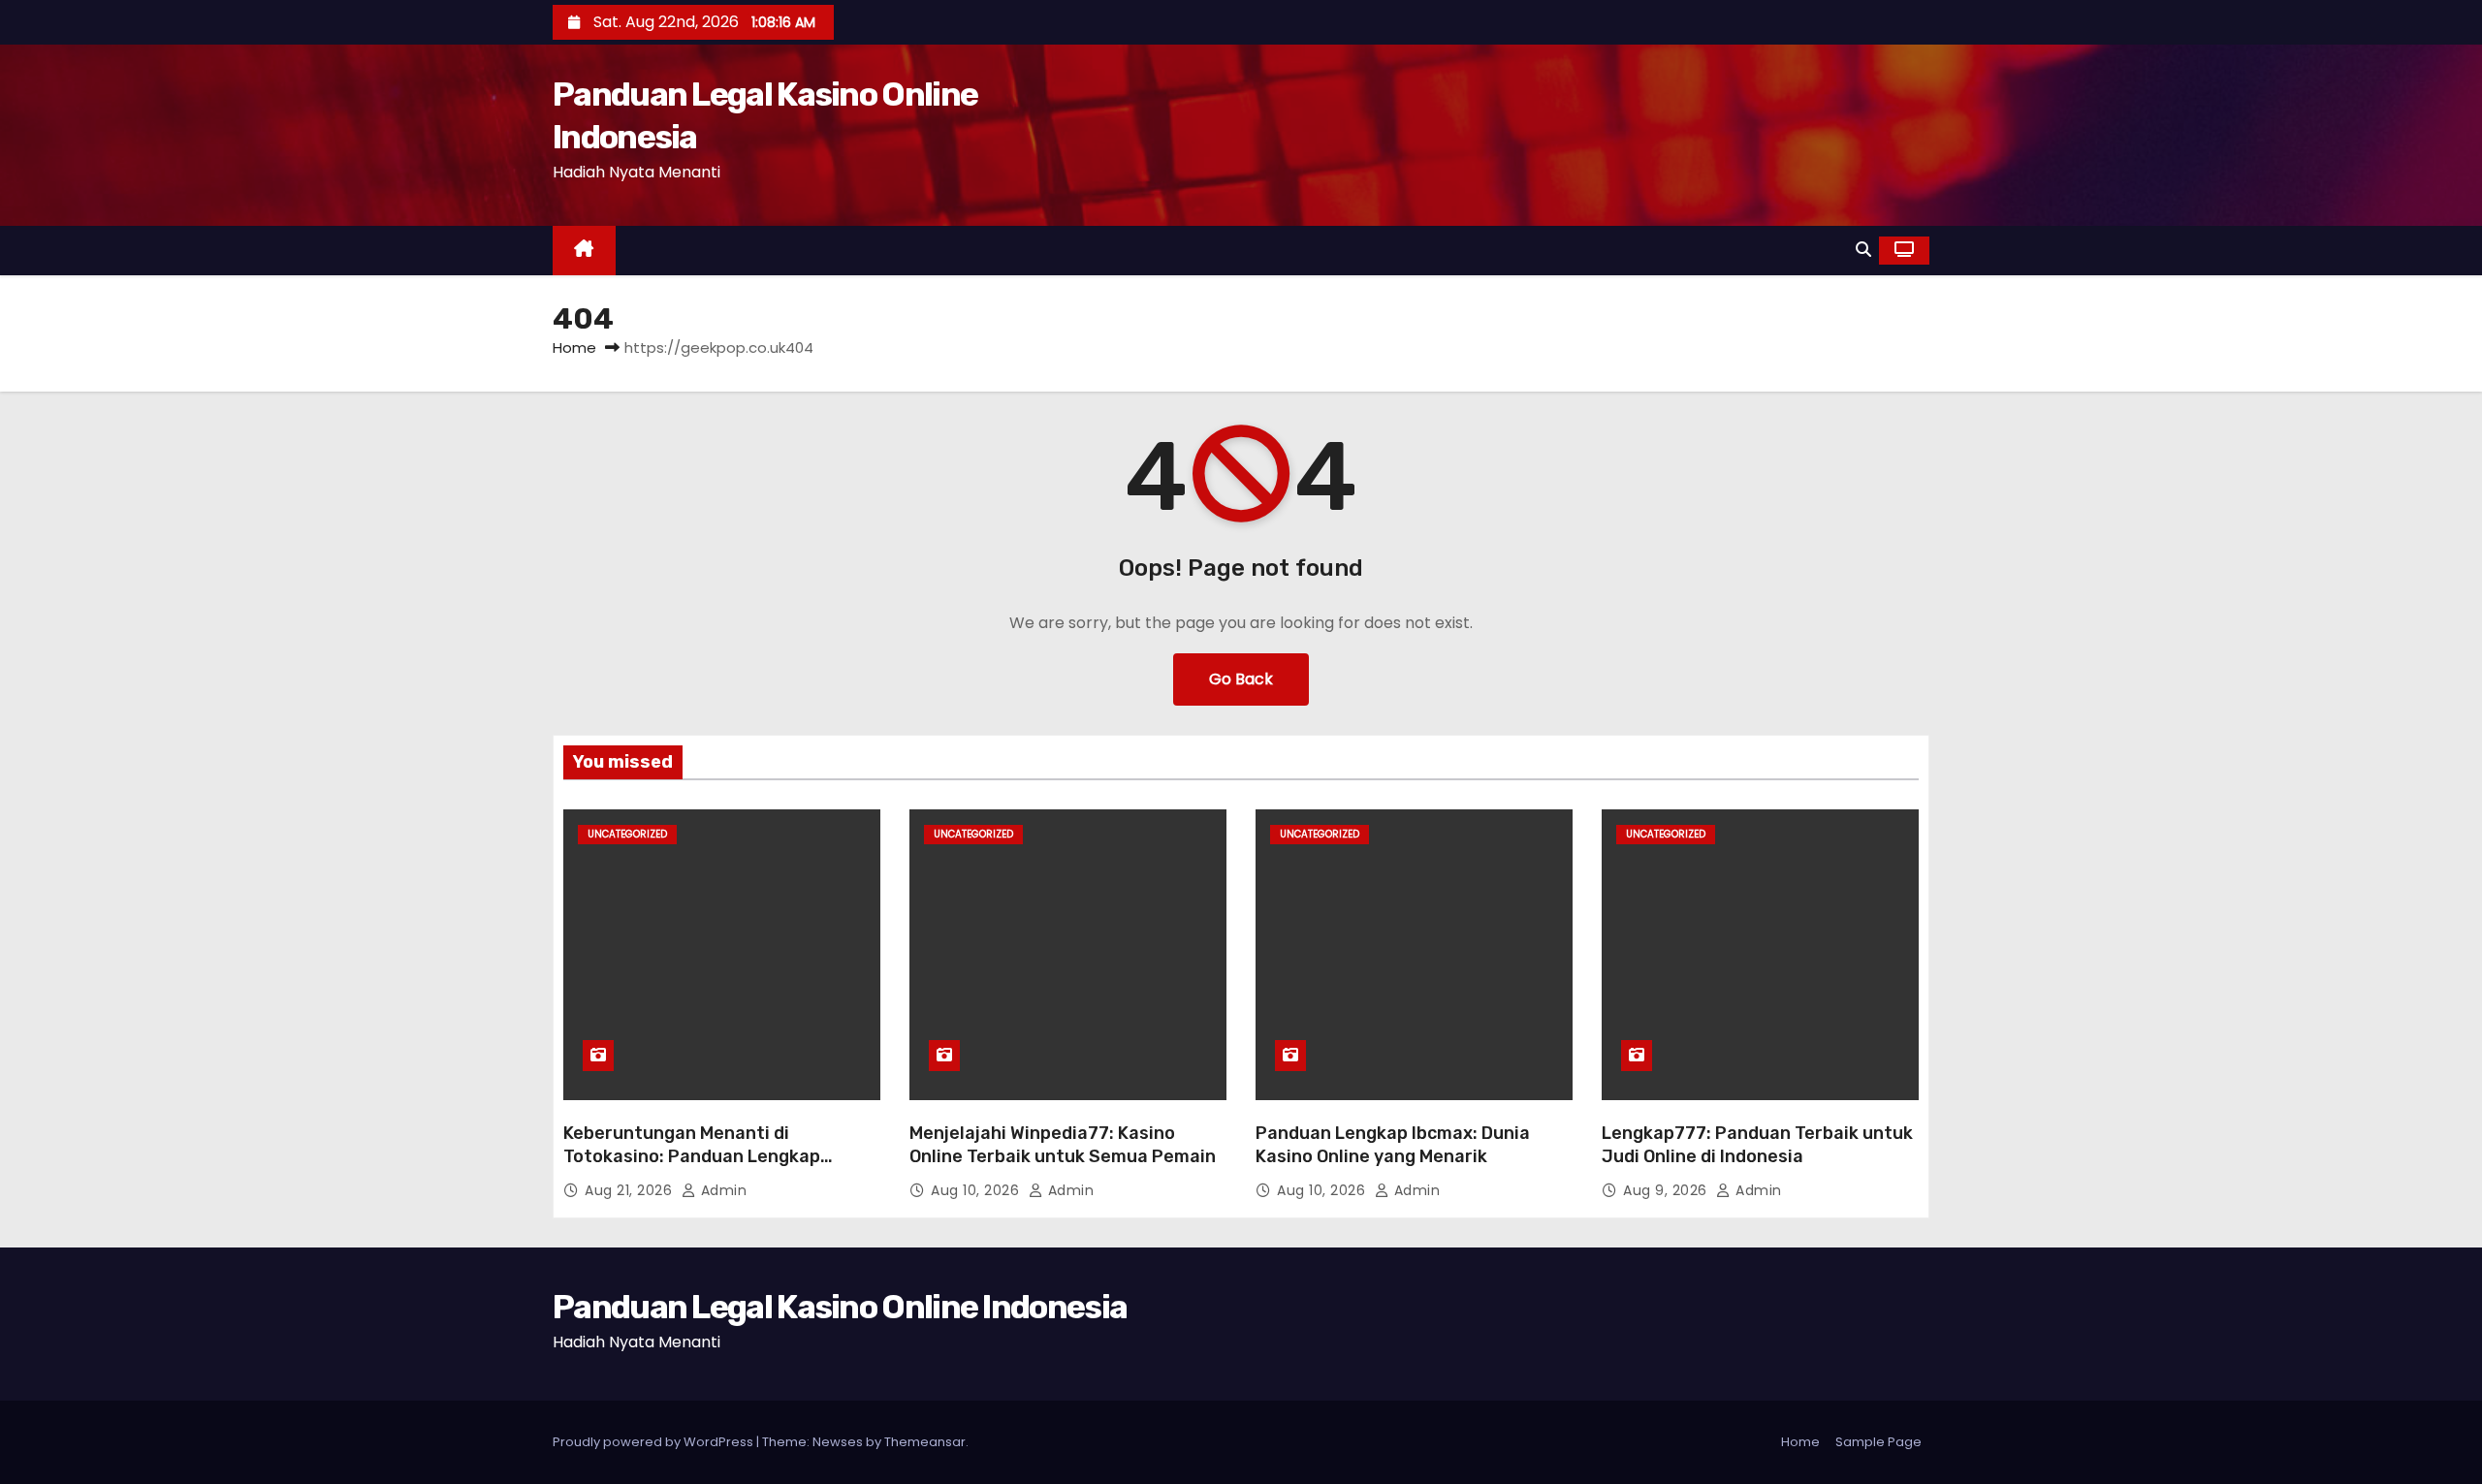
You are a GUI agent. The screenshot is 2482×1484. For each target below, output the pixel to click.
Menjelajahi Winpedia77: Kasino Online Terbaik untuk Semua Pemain (1063, 1145)
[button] (1863, 250)
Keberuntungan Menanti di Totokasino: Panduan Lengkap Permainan (692, 1156)
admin (721, 1190)
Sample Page (1878, 1442)
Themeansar (925, 1442)
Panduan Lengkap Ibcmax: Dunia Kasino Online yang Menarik (1393, 1145)
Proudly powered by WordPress (654, 1442)
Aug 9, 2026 (1667, 1190)
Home (574, 347)
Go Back (1241, 679)
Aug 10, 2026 (977, 1190)
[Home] (584, 251)
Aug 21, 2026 (631, 1190)
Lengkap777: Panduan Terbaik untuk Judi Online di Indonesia (1757, 1145)
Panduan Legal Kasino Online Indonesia (840, 1307)
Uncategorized (627, 834)
